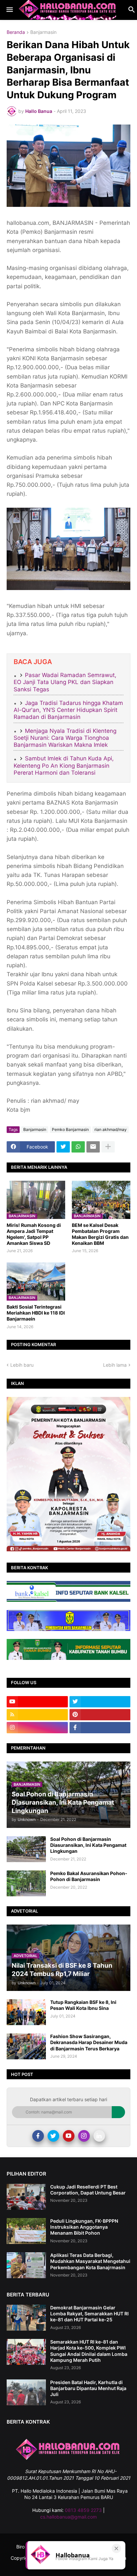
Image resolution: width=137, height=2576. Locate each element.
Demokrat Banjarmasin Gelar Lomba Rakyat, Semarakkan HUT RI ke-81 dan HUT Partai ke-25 (89, 2314)
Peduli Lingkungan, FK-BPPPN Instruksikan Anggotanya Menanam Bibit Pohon (84, 2227)
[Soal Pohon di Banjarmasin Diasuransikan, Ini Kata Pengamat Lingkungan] (26, 1849)
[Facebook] (38, 2136)
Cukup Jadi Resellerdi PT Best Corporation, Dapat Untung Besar (88, 2190)
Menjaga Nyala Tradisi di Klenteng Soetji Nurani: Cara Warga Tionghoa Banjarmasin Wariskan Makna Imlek (65, 738)
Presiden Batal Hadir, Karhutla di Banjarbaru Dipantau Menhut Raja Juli (88, 2388)
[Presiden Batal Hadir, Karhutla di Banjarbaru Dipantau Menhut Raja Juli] (26, 2392)
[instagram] (37, 1728)
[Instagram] (84, 2136)
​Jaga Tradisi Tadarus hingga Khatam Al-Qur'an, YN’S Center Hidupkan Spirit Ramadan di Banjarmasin (68, 710)
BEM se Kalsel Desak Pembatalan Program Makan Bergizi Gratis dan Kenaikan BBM (100, 1234)
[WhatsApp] (78, 1147)
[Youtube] (69, 2136)
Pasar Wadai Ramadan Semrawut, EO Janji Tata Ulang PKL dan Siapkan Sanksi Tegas (65, 682)
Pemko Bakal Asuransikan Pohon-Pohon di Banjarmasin (89, 1876)
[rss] (37, 1715)
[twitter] (100, 1702)
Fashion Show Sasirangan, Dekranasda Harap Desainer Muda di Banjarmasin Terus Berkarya (89, 2042)
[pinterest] (100, 1715)
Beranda (16, 32)
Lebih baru (22, 1365)
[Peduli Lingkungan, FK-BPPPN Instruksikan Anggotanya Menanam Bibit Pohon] (26, 2231)
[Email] (93, 1147)
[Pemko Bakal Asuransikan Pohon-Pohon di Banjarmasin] (26, 1883)
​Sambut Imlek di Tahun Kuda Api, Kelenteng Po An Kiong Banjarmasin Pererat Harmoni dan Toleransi (64, 766)
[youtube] (37, 1702)
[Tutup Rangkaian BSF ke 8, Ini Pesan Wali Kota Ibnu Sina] (26, 2012)
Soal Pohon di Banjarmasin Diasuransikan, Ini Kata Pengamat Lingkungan (88, 1845)
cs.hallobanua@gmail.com (68, 2517)
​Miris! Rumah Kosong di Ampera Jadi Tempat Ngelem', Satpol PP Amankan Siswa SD (34, 1234)
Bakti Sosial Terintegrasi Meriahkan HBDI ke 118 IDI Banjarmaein (36, 1313)
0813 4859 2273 (83, 2510)
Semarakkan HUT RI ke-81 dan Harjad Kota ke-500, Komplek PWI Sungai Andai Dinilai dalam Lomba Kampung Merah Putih (89, 2351)
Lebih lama (115, 1365)
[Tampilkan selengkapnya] (108, 1147)
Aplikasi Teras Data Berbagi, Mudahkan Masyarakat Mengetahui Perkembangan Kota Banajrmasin (90, 2261)
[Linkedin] (99, 2136)
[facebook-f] (100, 1728)
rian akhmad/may (111, 1129)
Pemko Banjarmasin (70, 1129)
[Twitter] (63, 1147)
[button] (9, 10)
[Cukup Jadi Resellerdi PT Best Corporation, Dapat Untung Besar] (26, 2197)
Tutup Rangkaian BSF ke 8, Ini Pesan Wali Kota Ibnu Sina (83, 2005)
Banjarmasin (43, 32)
